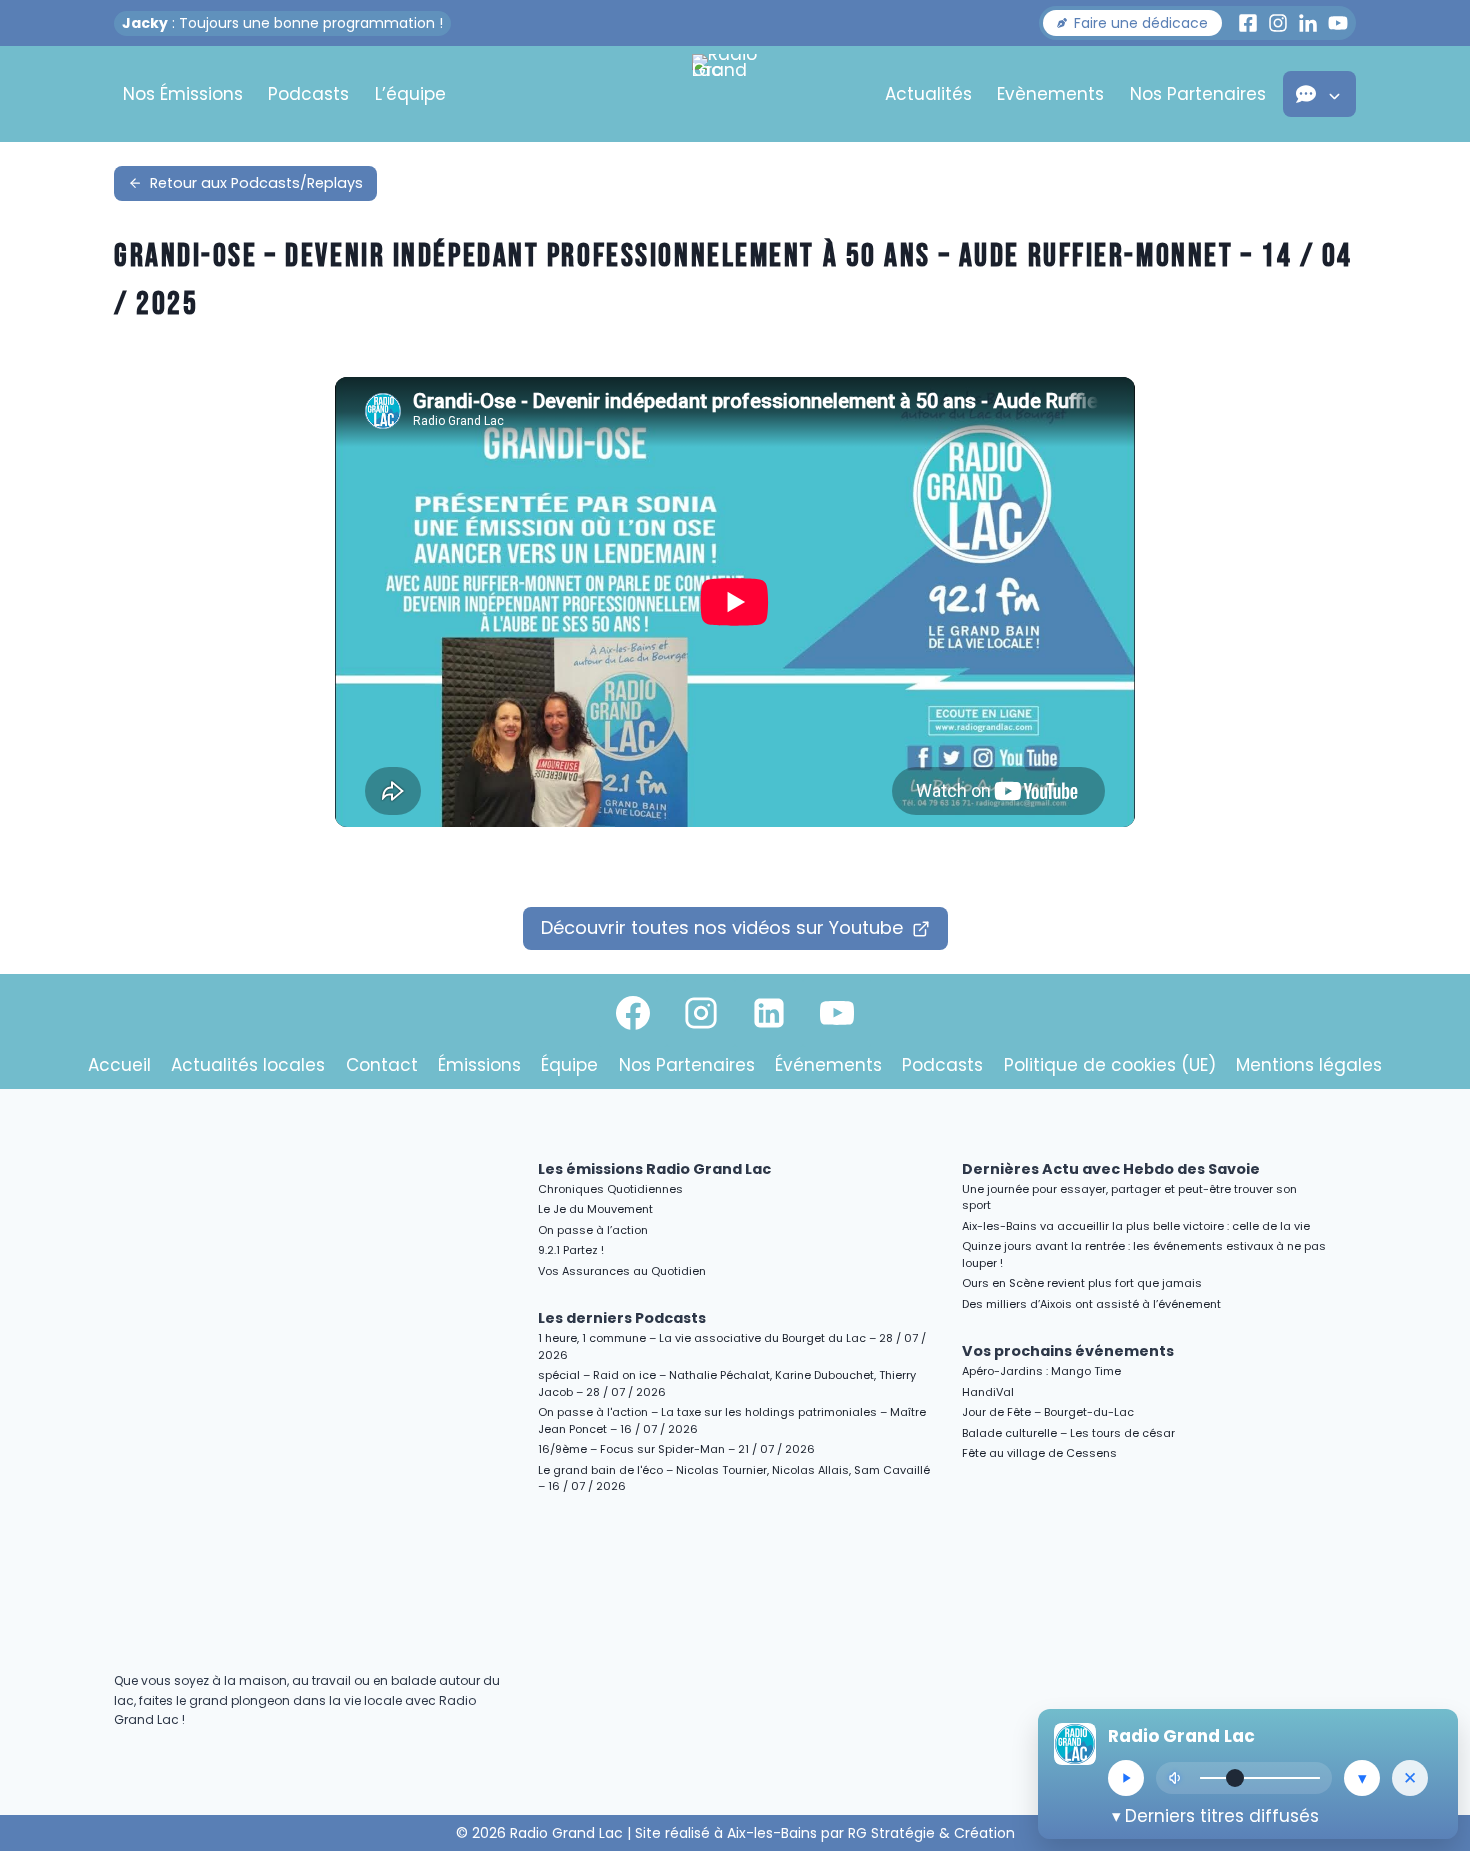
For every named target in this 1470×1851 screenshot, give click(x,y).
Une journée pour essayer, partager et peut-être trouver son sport (1129, 1197)
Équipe (569, 1065)
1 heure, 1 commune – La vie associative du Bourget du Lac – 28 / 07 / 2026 (732, 1346)
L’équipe (410, 94)
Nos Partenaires (1198, 94)
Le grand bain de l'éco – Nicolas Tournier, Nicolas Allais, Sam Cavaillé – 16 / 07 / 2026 (734, 1478)
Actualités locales (248, 1065)
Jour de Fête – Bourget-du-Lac (1048, 1412)
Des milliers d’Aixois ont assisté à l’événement (1091, 1304)
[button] (1132, 23)
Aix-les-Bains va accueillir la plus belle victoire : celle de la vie (1136, 1226)
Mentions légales (1309, 1065)
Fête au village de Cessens (1039, 1453)
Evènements (1050, 94)
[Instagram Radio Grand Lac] (1278, 23)
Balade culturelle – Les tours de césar (1068, 1433)
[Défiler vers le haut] (1431, 1662)
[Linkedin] (769, 1013)
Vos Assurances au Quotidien (622, 1271)
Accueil (119, 1065)
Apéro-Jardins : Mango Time (1041, 1371)
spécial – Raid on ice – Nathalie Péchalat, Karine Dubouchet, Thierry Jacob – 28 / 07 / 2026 (727, 1383)
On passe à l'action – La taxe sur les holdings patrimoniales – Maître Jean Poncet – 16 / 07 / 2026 (732, 1420)
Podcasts (308, 94)
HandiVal (988, 1392)
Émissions (479, 1065)
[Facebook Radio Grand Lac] (1248, 23)
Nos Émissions (183, 94)
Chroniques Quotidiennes (610, 1189)
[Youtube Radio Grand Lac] (1338, 23)
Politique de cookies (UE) (1110, 1065)
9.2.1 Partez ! (571, 1250)
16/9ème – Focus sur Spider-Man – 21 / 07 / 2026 (676, 1449)
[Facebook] (633, 1013)
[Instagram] (701, 1013)
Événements (828, 1065)
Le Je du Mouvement (595, 1209)
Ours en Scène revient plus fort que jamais (1082, 1283)
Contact (382, 1065)
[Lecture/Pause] (1126, 1778)
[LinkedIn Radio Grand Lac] (1308, 23)
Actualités (928, 94)
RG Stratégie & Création (931, 1833)
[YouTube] (837, 1013)
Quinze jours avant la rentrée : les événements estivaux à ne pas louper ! (1144, 1254)
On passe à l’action (593, 1230)
